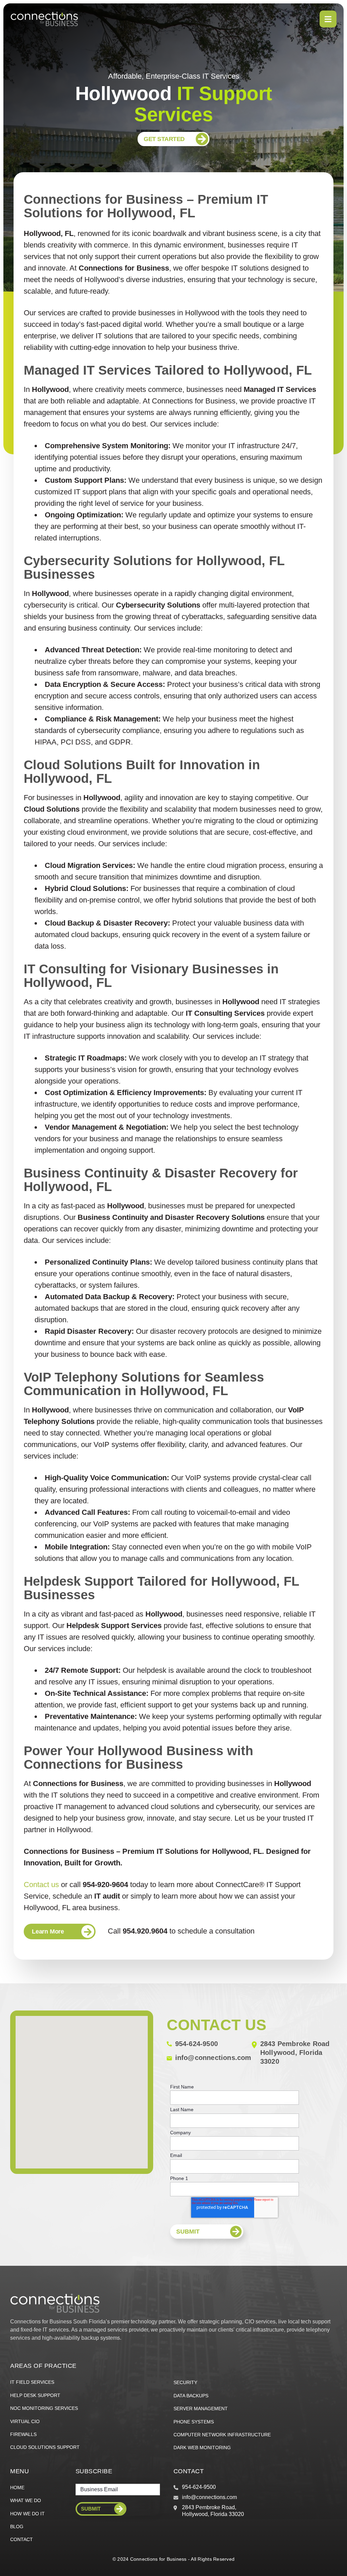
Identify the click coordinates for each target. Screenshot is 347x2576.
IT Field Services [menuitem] (32, 2382)
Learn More (48, 1931)
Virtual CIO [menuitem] (25, 2421)
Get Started (164, 139)
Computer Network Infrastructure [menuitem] (222, 2435)
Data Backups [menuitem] (191, 2396)
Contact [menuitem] (22, 2539)
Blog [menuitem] (17, 2527)
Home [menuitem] (17, 2488)
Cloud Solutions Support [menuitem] (45, 2447)
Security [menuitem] (185, 2382)
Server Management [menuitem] (201, 2409)
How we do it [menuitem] (27, 2514)
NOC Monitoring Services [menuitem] (44, 2408)
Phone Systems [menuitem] (194, 2422)
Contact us (42, 1885)
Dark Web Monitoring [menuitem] (202, 2448)
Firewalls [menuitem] (23, 2434)
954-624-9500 (197, 2044)
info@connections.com (213, 2058)
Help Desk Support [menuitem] (35, 2395)
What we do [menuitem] (26, 2500)
